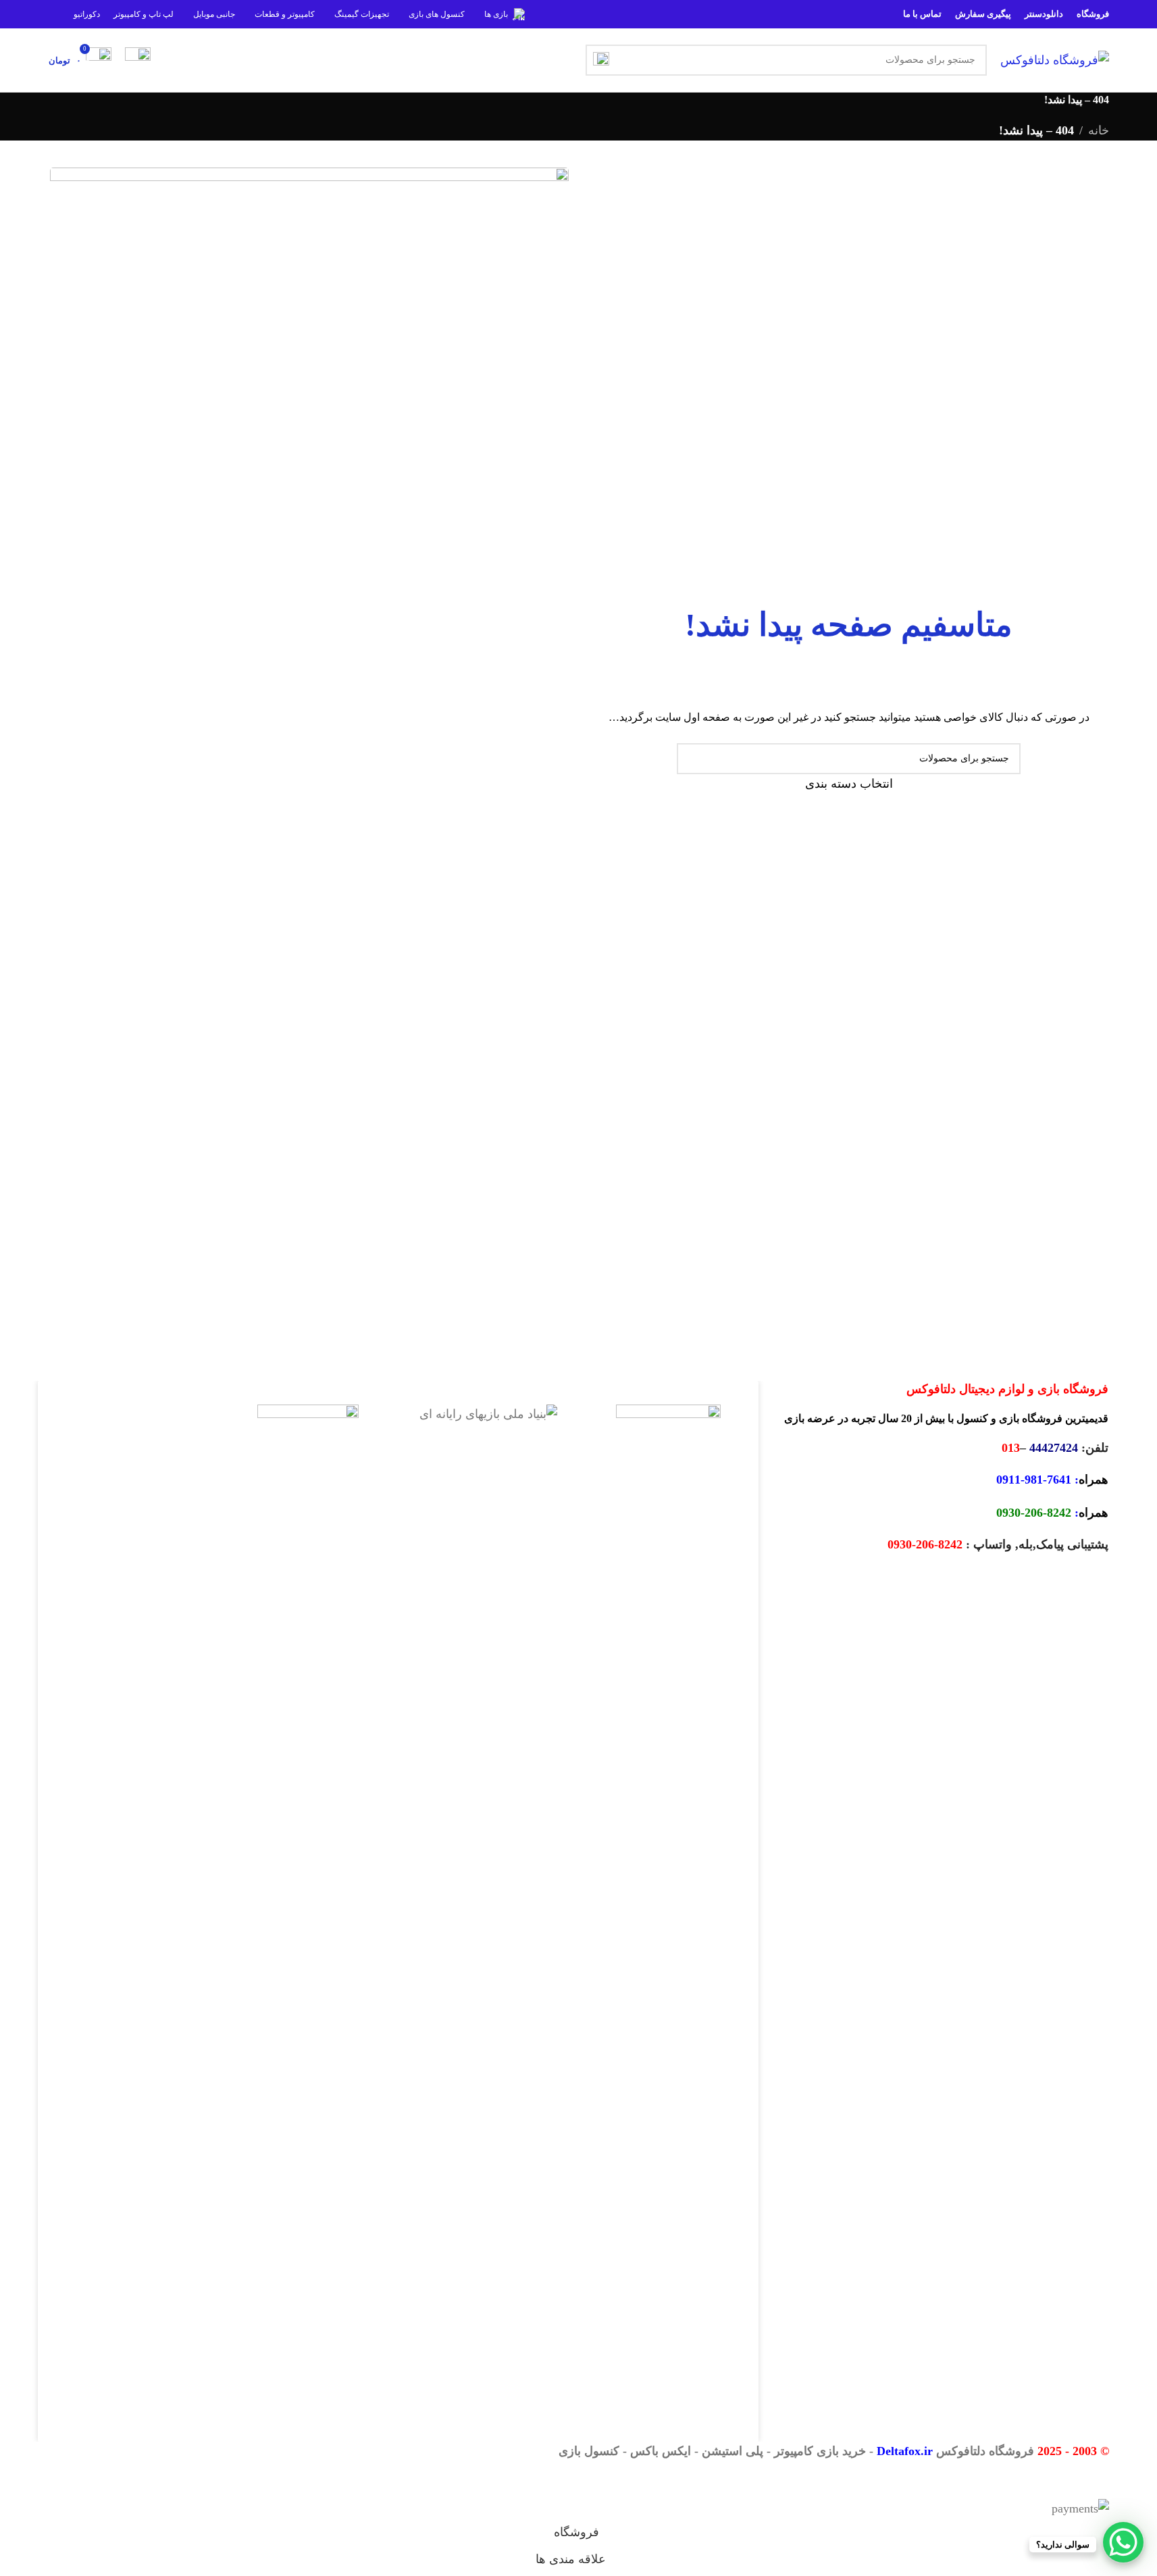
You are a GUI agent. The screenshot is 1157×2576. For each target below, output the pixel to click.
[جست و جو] (601, 60)
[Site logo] (1055, 59)
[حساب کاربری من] (138, 60)
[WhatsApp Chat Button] (1123, 2542)
